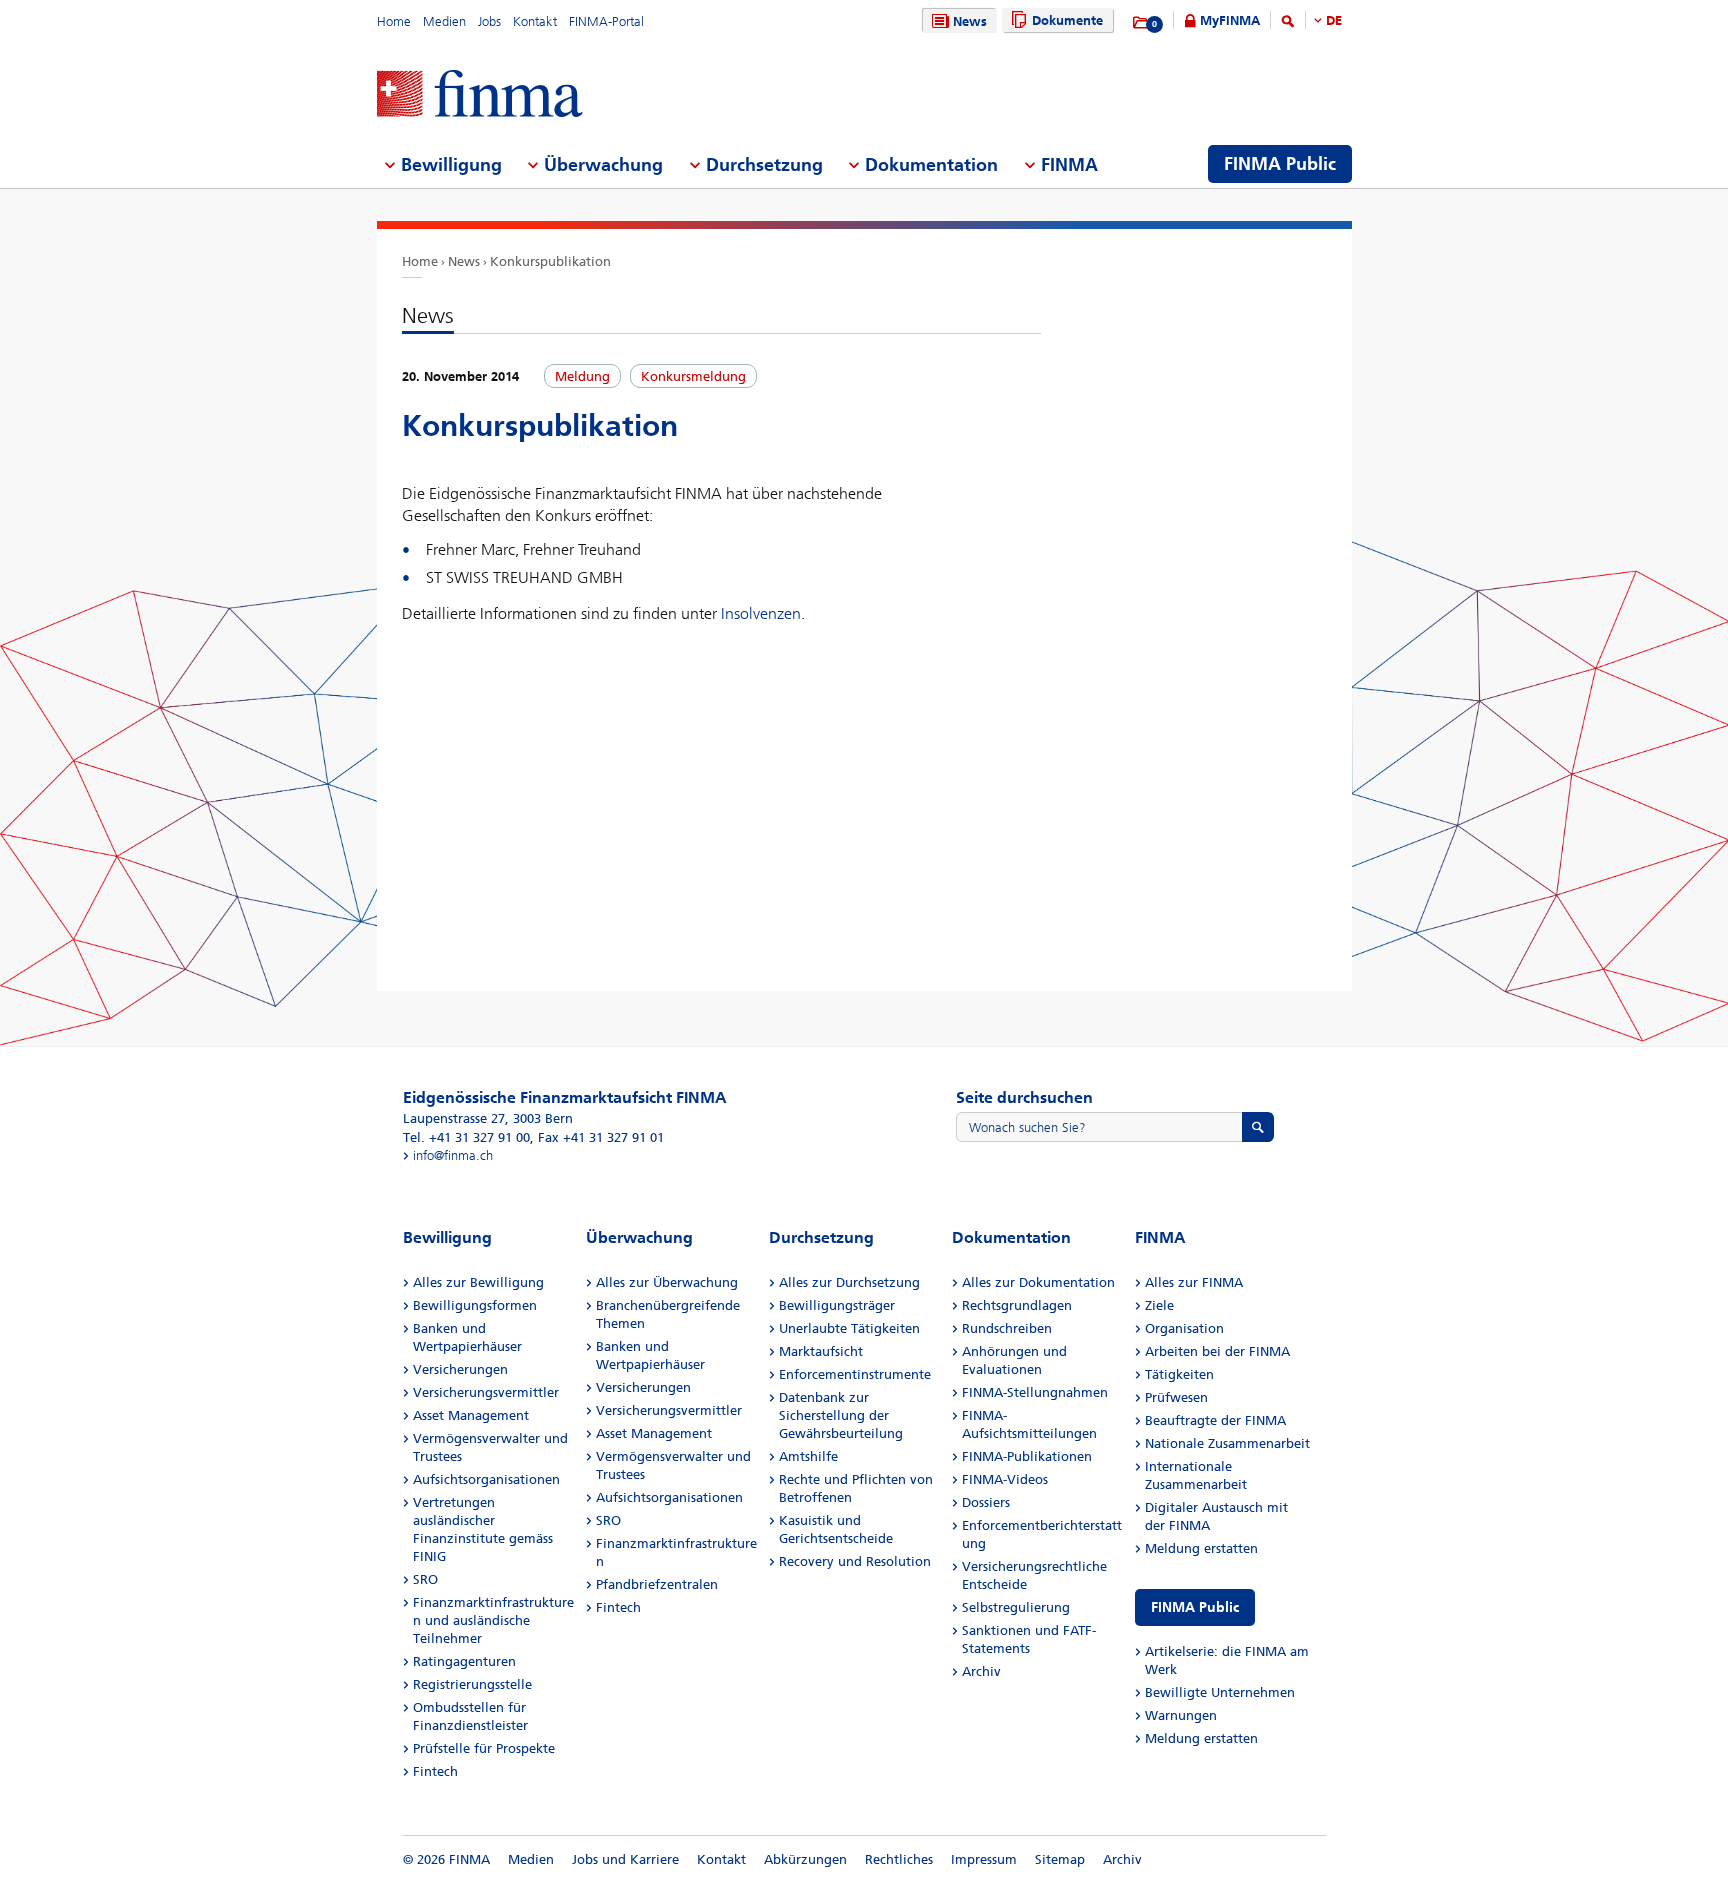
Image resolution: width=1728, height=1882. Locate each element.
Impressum (984, 1859)
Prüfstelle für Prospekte (484, 1748)
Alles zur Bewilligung (478, 1282)
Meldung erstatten (1201, 1548)
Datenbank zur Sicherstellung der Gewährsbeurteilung (841, 1415)
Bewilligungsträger (837, 1305)
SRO (425, 1579)
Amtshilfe (808, 1456)
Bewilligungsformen (475, 1305)
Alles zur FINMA (1194, 1282)
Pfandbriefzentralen (657, 1584)
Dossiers (986, 1502)
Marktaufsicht (821, 1351)
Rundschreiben (1007, 1328)
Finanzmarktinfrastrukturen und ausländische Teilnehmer (493, 1620)
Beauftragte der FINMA (1215, 1420)
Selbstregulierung (1016, 1607)
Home (394, 21)
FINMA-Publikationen (1027, 1456)
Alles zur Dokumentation (1038, 1282)
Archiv (981, 1671)
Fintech (435, 1771)
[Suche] (1288, 24)
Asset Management (471, 1415)
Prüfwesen (1176, 1397)
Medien (444, 21)
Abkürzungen (805, 1859)
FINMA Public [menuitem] (1280, 164)
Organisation (1184, 1328)
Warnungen (1181, 1715)
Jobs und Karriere (625, 1859)
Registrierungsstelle (472, 1684)
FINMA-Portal (606, 21)
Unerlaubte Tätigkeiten (849, 1328)
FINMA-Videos (1005, 1479)
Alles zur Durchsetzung (849, 1282)
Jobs (489, 21)
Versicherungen (460, 1369)
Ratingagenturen (464, 1661)
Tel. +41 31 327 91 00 (466, 1137)
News (970, 21)
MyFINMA (1230, 20)
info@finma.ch (453, 1155)
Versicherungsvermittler (486, 1392)
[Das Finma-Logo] (480, 95)
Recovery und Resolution (855, 1561)
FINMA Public (1195, 1607)
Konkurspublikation (550, 261)
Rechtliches (899, 1859)
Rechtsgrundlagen (1017, 1305)
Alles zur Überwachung (667, 1282)
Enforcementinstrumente (855, 1374)
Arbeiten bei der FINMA (1217, 1351)
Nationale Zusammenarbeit (1227, 1443)
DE (1334, 20)
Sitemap (1060, 1859)
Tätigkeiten (1179, 1374)
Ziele (1159, 1305)
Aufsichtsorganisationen (486, 1479)
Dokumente (1067, 20)
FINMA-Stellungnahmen (1035, 1392)
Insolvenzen (761, 613)
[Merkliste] (1141, 23)
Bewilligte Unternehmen (1220, 1692)
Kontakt (535, 21)
